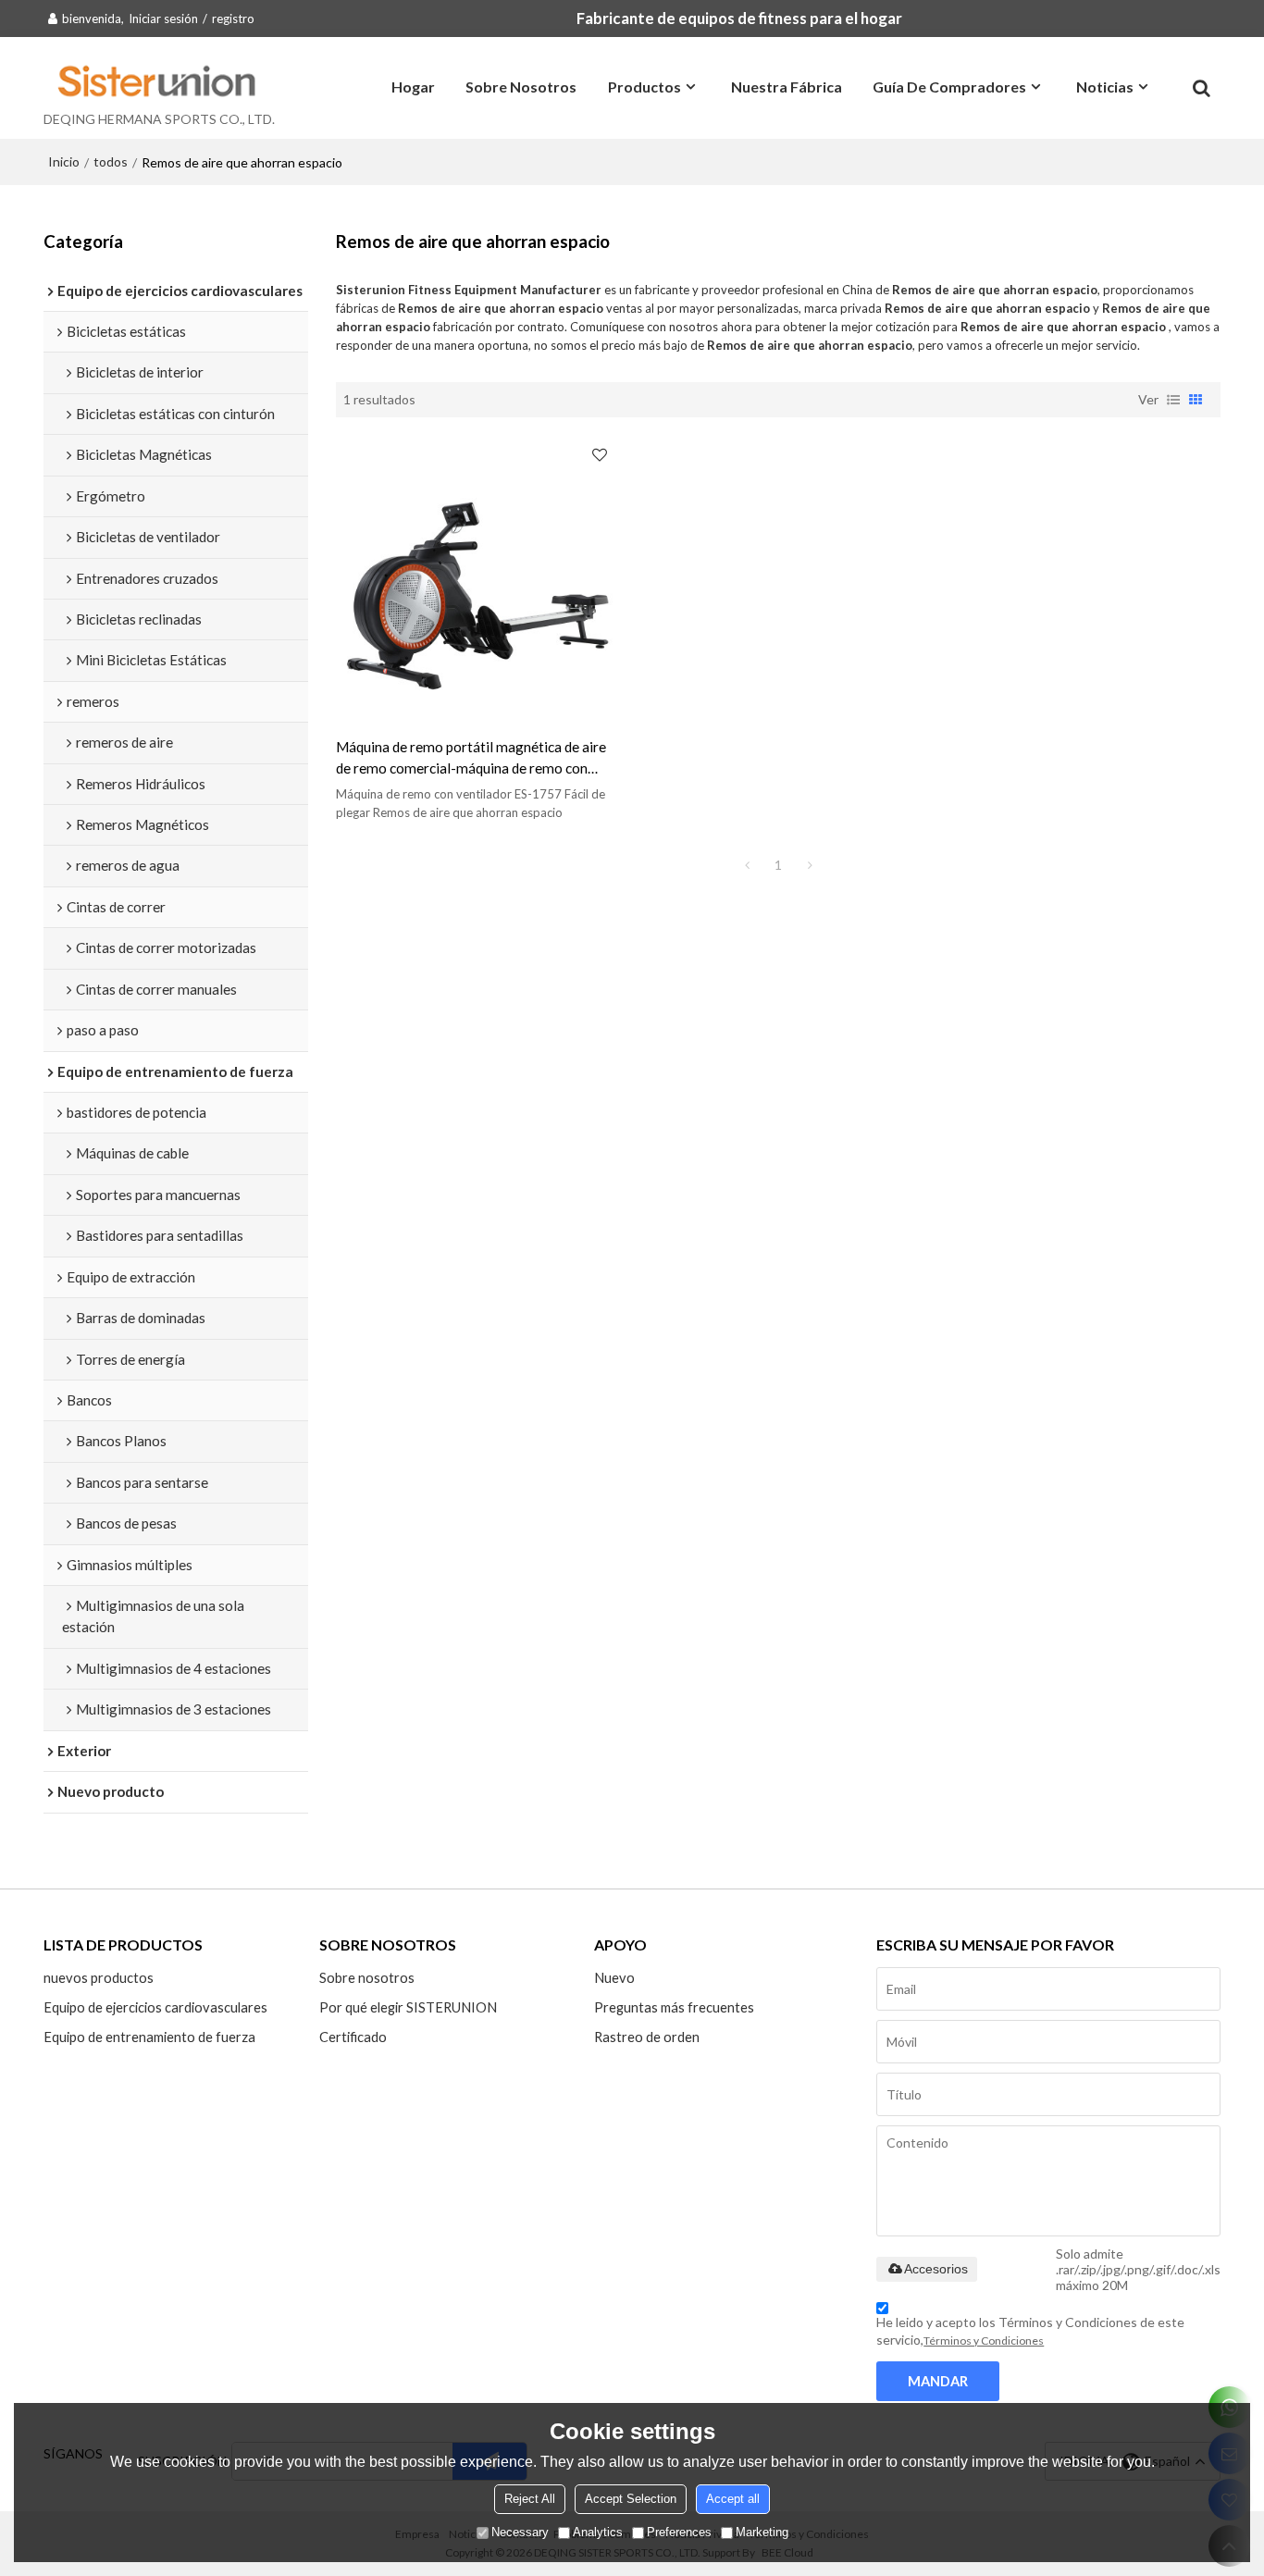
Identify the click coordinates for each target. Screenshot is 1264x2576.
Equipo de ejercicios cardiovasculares (155, 2007)
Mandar (938, 2381)
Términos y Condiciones (984, 2341)
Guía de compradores (949, 87)
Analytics (598, 2532)
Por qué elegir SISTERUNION (408, 2007)
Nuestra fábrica (787, 87)
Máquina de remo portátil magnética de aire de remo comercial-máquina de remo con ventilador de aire (471, 759)
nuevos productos (99, 1977)
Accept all (733, 2499)
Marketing (762, 2532)
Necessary (520, 2532)
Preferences (679, 2532)
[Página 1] (747, 865)
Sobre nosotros (521, 87)
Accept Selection (631, 2499)
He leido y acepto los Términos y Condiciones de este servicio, (1030, 2331)
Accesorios (936, 2269)
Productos (644, 87)
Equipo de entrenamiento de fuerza (149, 2037)
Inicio (64, 161)
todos (111, 161)
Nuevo (614, 1977)
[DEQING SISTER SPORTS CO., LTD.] (159, 80)
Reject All (530, 2499)
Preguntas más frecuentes (674, 2007)
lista (1173, 400)
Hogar (413, 87)
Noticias (1105, 87)
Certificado (353, 2037)
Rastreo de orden (647, 2037)
